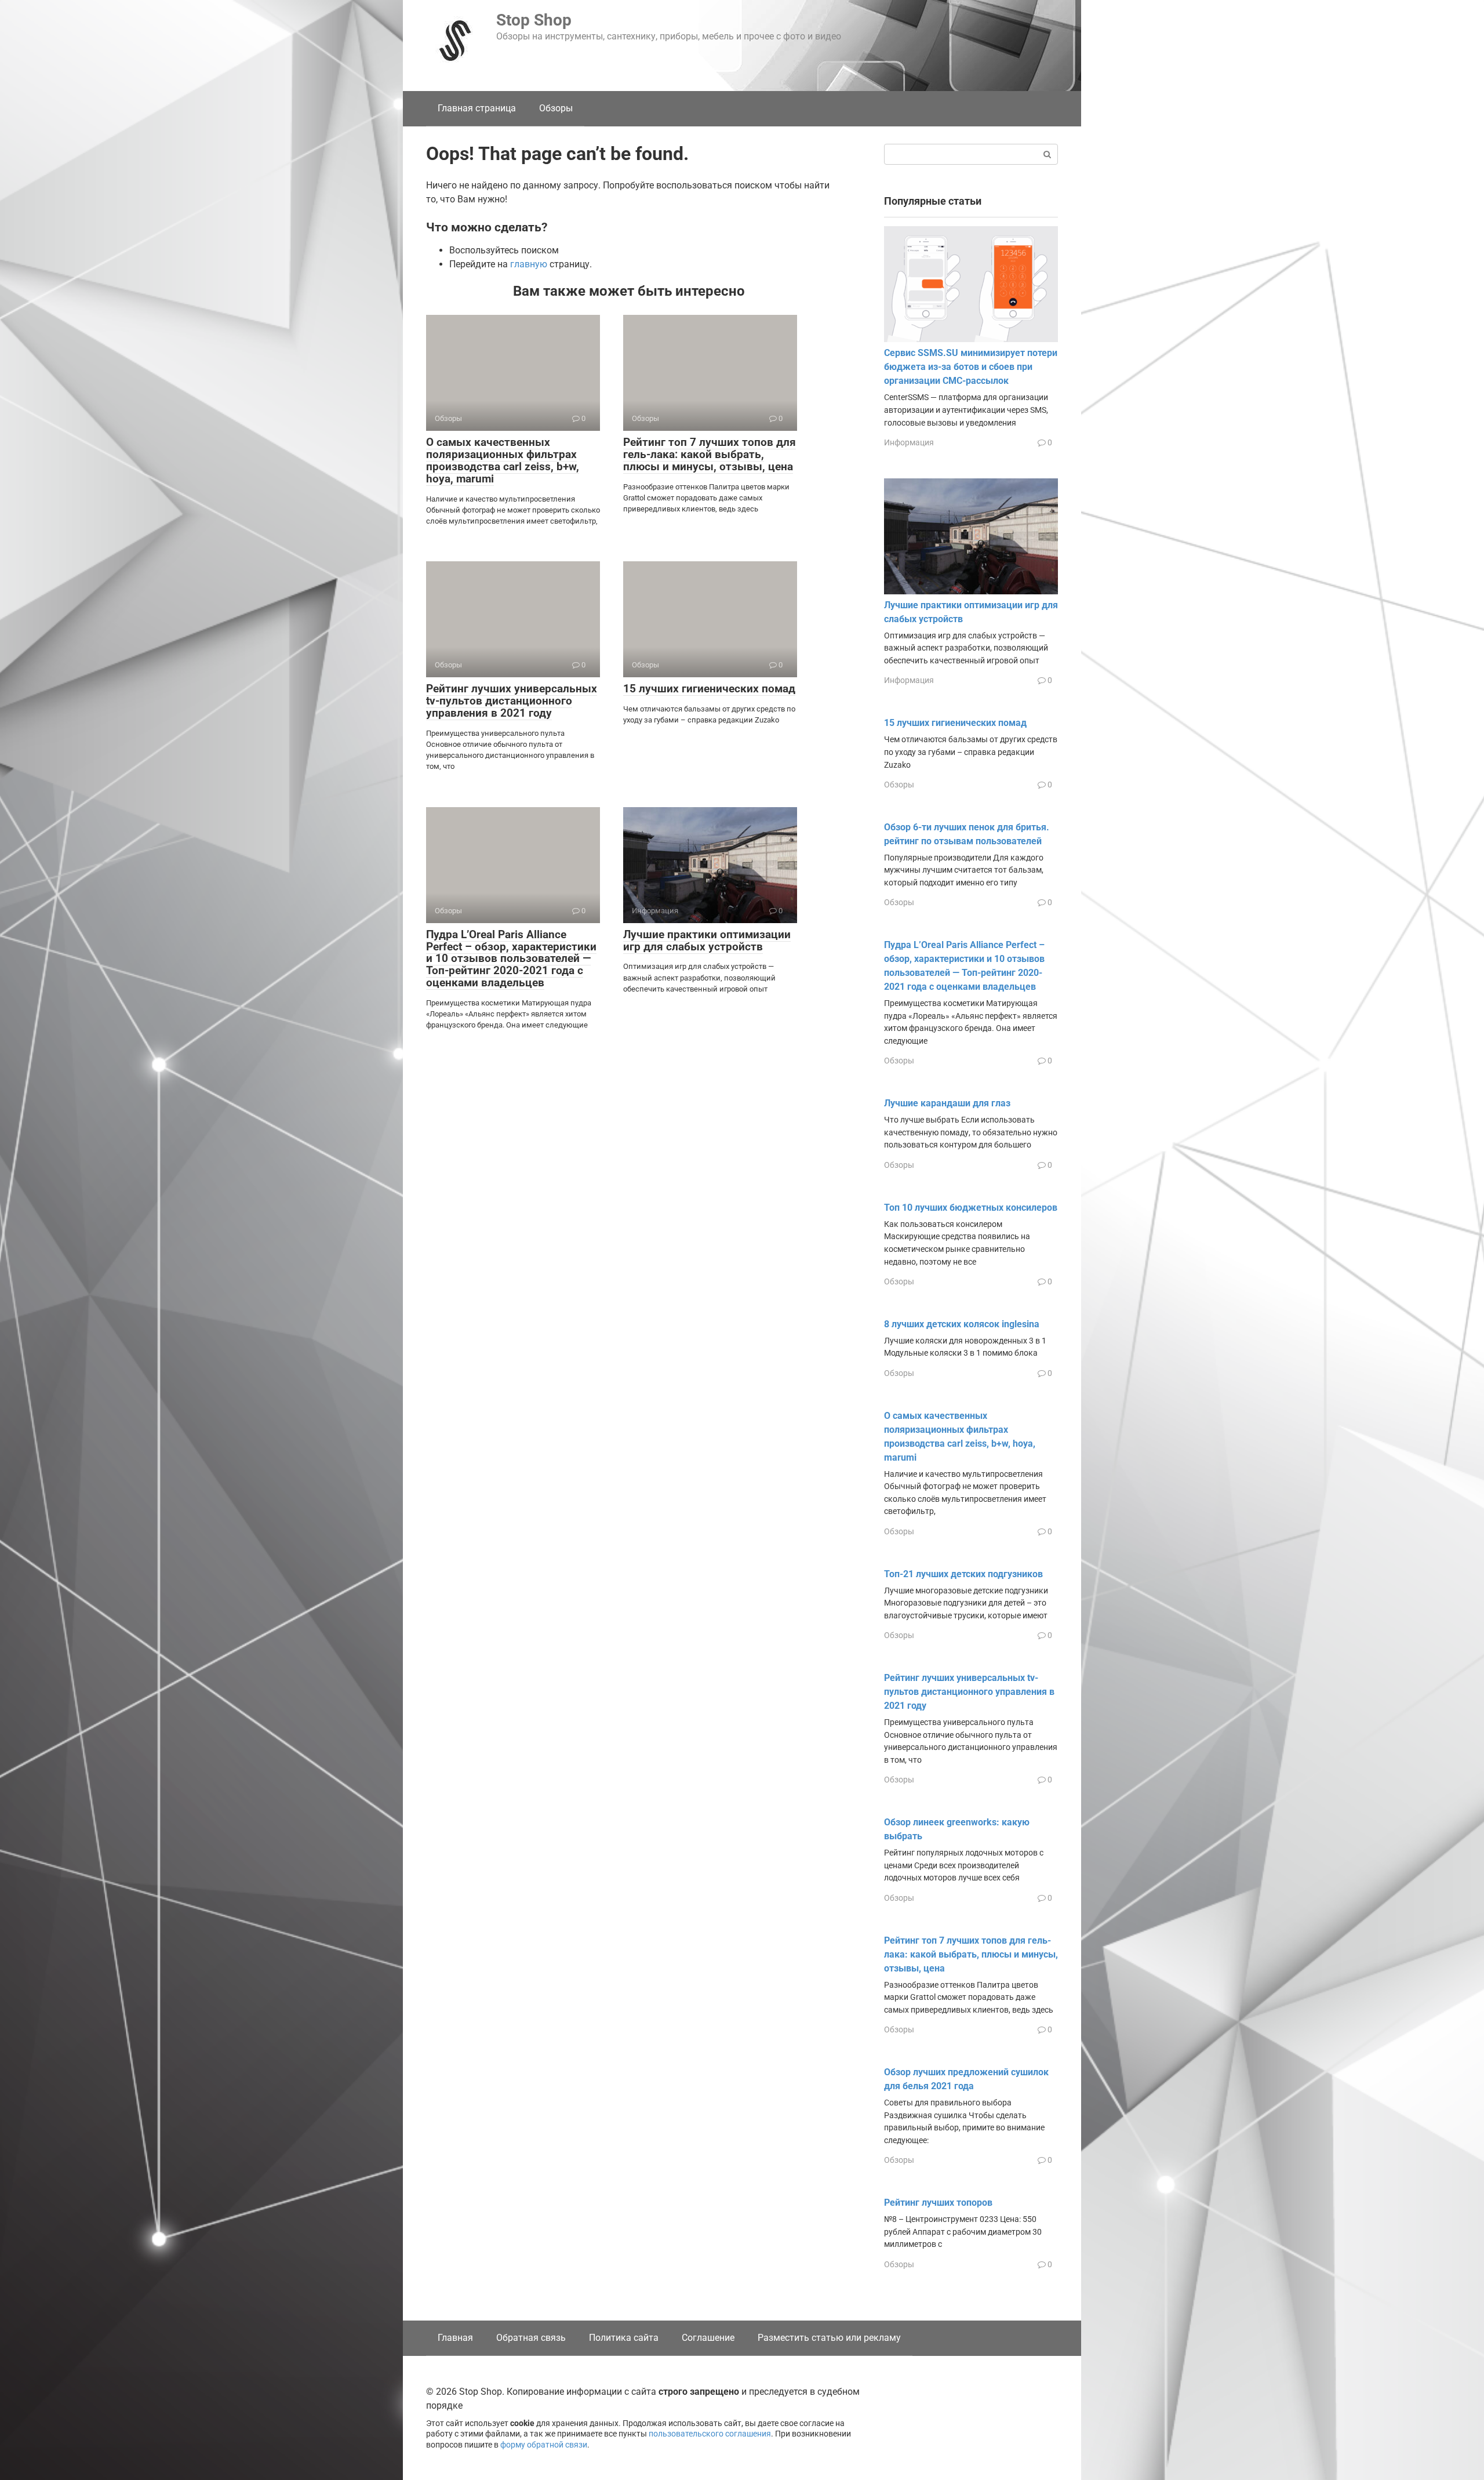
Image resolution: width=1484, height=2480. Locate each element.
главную (529, 264)
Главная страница (477, 108)
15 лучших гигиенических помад (709, 689)
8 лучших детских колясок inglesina (962, 1324)
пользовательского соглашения (710, 2434)
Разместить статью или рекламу (829, 2338)
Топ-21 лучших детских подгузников (963, 1574)
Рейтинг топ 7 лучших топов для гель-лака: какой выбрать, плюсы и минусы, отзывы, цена (710, 454)
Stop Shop (534, 20)
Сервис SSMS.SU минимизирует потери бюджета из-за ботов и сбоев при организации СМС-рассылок (971, 367)
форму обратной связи (544, 2445)
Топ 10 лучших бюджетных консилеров (971, 1208)
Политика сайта (624, 2338)
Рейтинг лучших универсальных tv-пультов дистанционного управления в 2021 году (512, 701)
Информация (909, 442)
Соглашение (708, 2338)
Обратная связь (531, 2338)
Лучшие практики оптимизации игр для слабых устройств (707, 941)
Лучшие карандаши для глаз (947, 1103)
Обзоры (556, 108)
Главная (455, 2338)
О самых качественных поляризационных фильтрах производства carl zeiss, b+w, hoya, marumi (503, 460)
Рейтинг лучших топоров (938, 2203)
